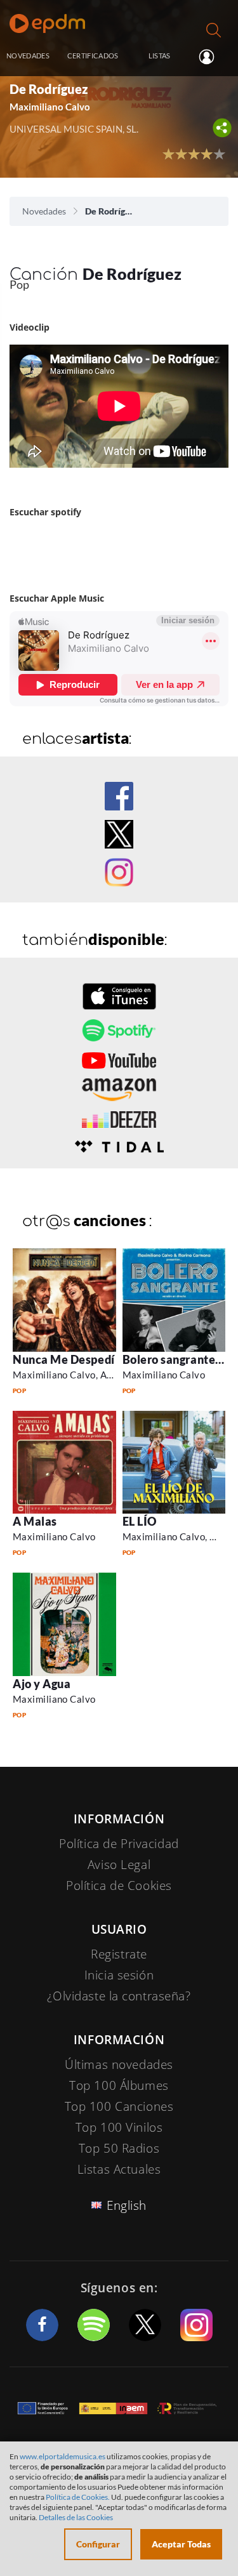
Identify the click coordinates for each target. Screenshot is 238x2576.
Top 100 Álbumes (119, 2085)
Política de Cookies (119, 1886)
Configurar (98, 2544)
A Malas (35, 1521)
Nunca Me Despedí (64, 1359)
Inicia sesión (212, 56)
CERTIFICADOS (93, 56)
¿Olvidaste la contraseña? (119, 1996)
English (127, 2205)
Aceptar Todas (181, 2544)
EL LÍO (140, 1521)
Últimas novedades (119, 2064)
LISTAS (160, 56)
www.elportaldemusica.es (63, 2456)
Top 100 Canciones (119, 2106)
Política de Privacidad (119, 1844)
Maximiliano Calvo (164, 1375)
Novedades (44, 211)
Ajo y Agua (42, 1684)
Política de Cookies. (78, 2497)
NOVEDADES (28, 56)
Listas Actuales (119, 2169)
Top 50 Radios (119, 2148)
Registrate (119, 1954)
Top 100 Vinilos (119, 2127)
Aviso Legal (119, 1865)
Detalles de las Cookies (76, 2517)
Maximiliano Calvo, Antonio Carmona (95, 1375)
